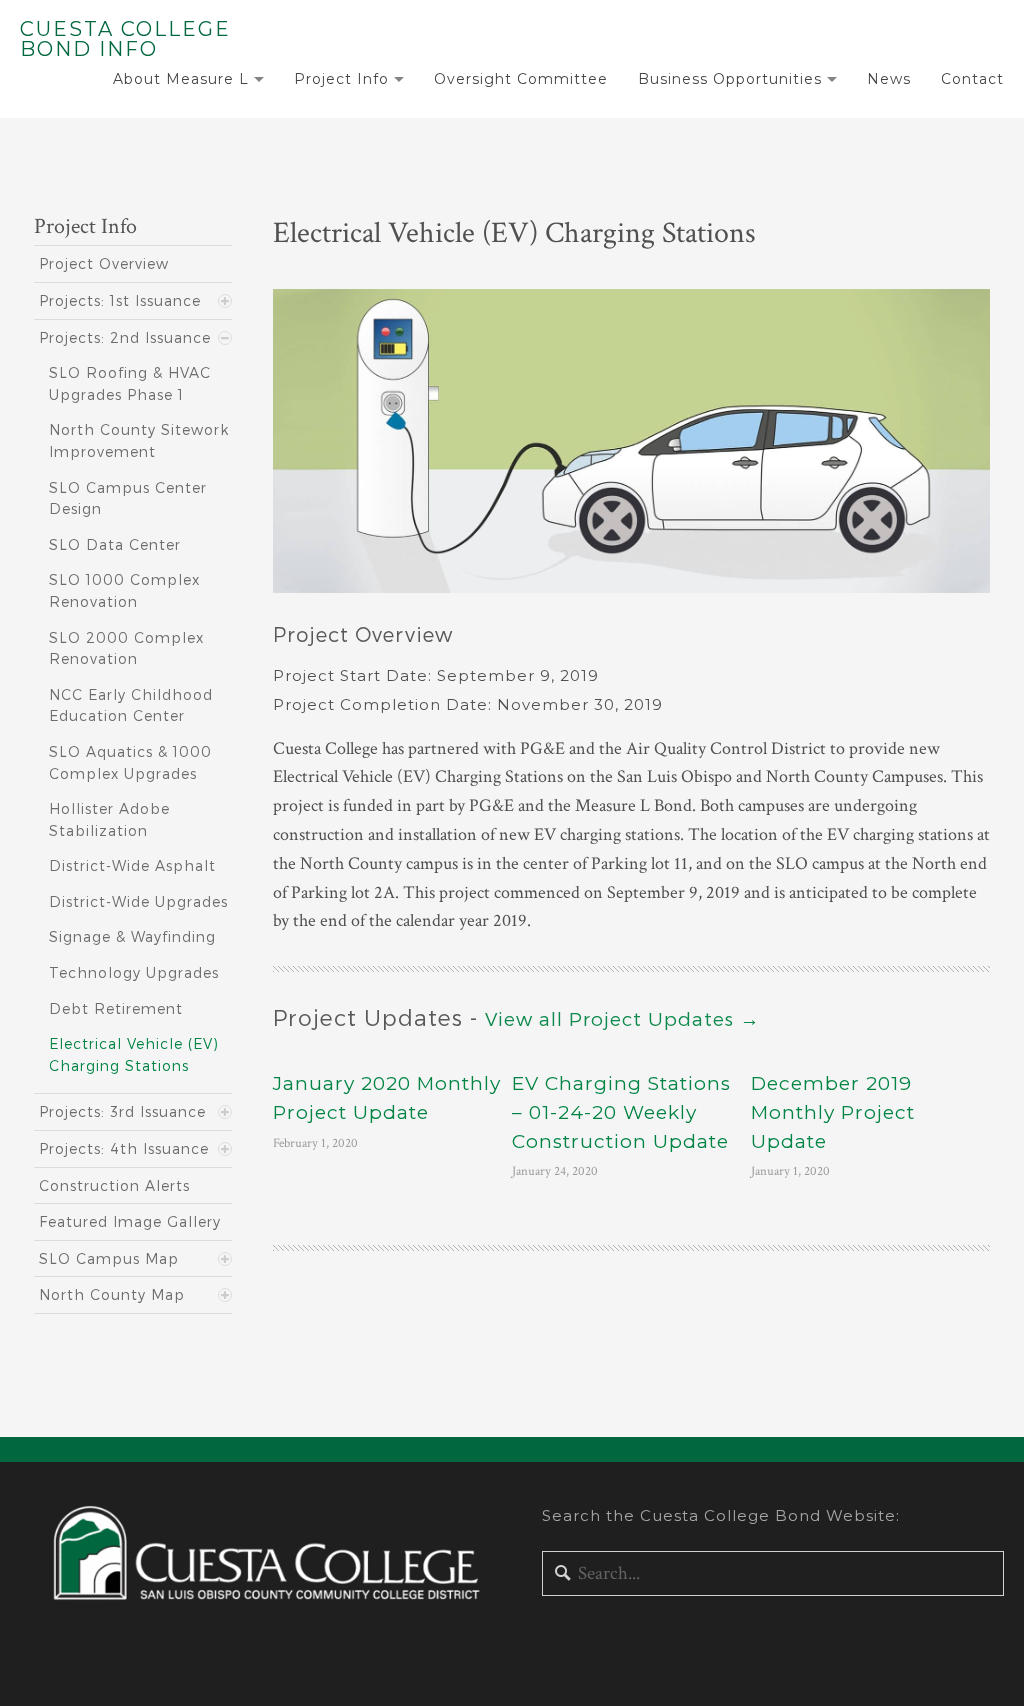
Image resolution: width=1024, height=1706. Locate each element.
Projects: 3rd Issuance (122, 1111)
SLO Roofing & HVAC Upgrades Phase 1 (130, 383)
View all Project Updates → (622, 1018)
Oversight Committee (521, 79)
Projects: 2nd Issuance (125, 337)
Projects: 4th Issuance (124, 1148)
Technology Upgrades (134, 972)
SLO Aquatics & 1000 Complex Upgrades (130, 762)
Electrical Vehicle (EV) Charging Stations (134, 1054)
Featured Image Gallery (130, 1221)
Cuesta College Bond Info (125, 39)
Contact (972, 79)
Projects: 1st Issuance (120, 300)
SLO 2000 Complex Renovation (126, 648)
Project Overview (104, 263)
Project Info (341, 79)
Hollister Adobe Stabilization (109, 819)
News (889, 79)
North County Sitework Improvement (139, 440)
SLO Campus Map (109, 1258)
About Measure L (181, 79)
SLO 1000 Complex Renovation (124, 590)
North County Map (112, 1294)
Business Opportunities (730, 79)
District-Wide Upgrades (138, 901)
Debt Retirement (116, 1008)
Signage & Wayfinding (132, 936)
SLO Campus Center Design (128, 498)
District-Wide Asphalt (132, 865)
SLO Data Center (115, 544)
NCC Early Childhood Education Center (131, 705)
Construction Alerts (114, 1185)
